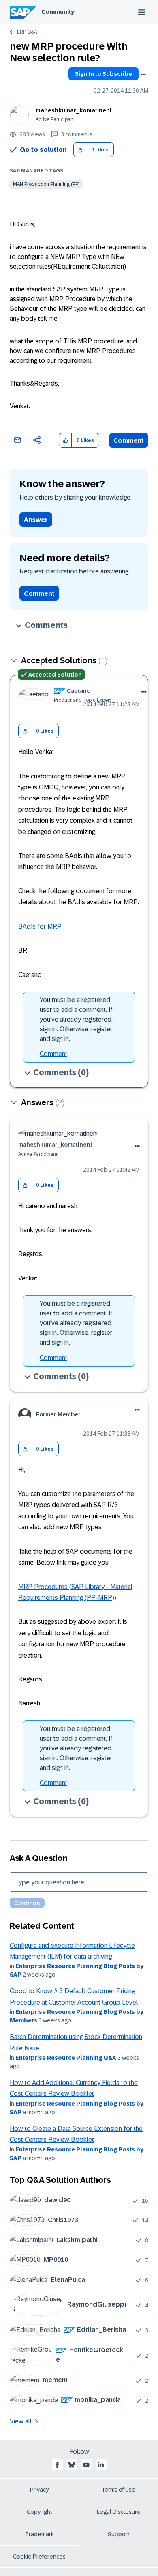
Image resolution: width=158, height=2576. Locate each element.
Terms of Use (118, 2490)
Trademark (39, 2534)
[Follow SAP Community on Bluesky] (72, 2465)
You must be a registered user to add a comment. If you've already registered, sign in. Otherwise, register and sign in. (76, 1019)
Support (119, 2534)
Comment (129, 441)
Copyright (39, 2512)
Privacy (39, 2490)
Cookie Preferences (39, 2557)
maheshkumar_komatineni (74, 110)
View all (21, 2421)
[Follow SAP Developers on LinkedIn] (101, 2465)
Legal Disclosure (119, 2512)
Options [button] (143, 75)
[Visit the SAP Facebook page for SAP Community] (57, 2465)
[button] (80, 150)
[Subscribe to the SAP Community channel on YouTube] (86, 2465)
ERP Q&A (27, 32)
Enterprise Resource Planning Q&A (66, 2058)
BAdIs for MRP (40, 926)
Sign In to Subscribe (104, 74)
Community (58, 12)
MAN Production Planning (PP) (46, 184)
